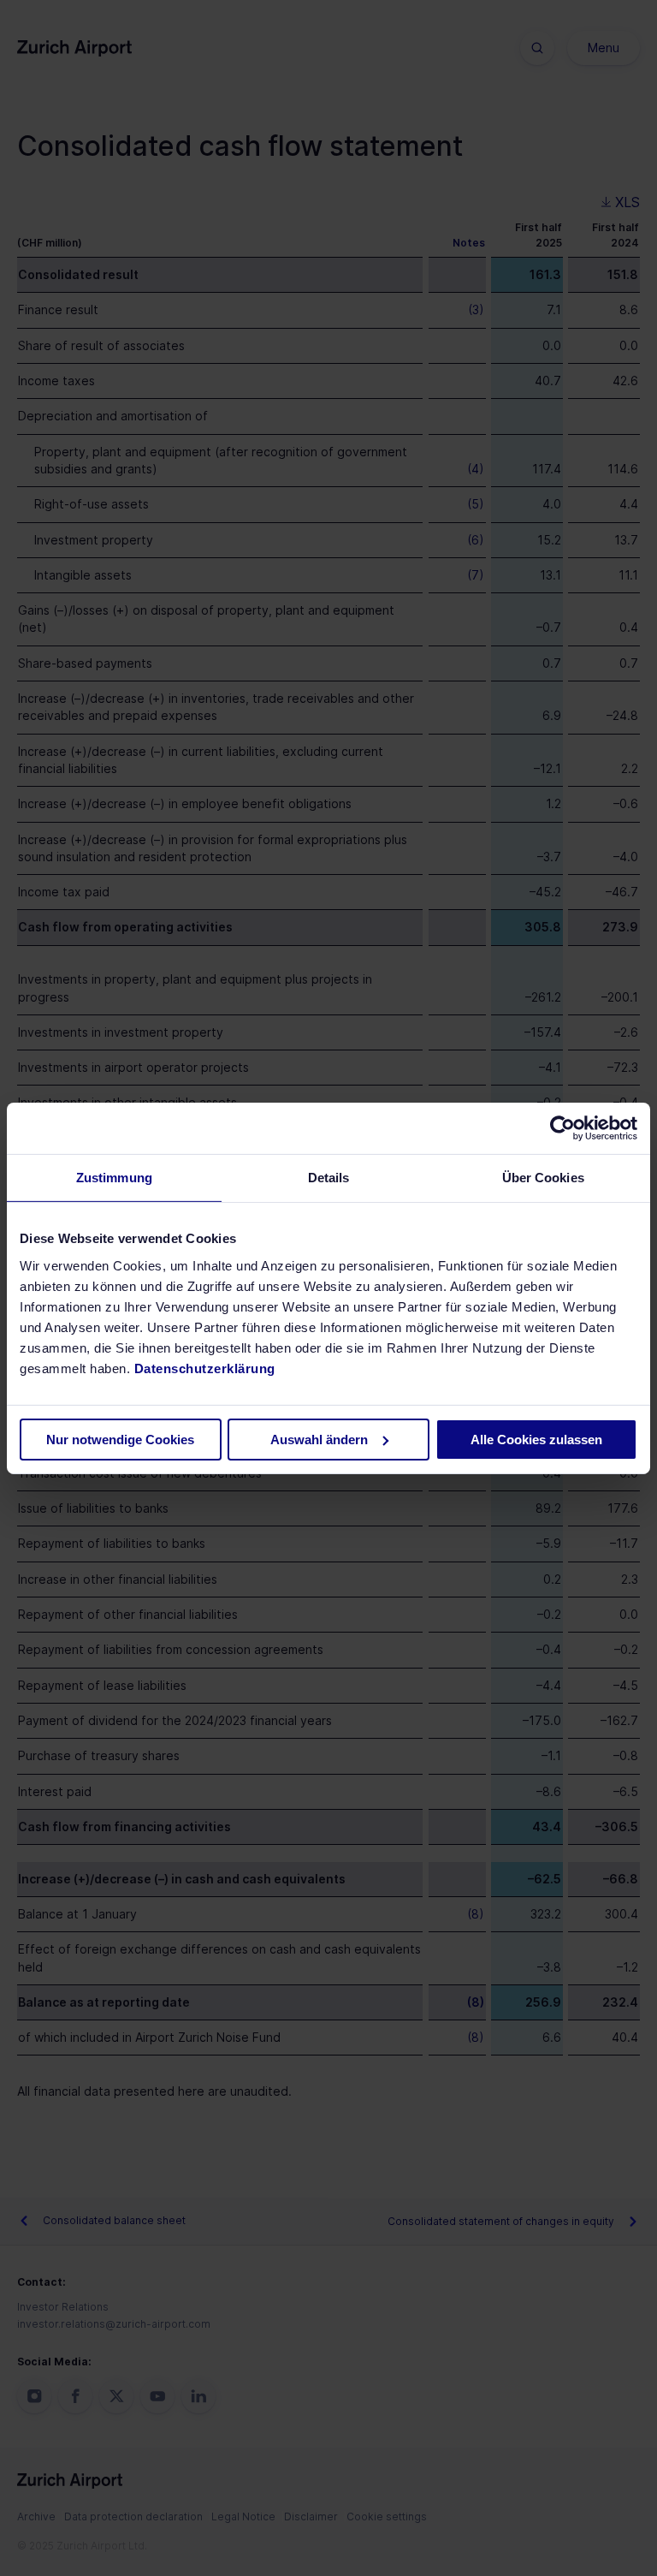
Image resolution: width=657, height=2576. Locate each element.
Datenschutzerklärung (205, 1368)
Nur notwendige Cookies (120, 1440)
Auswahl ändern (319, 1440)
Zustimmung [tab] (114, 1177)
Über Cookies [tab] (543, 1177)
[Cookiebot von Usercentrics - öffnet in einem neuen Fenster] (562, 1127)
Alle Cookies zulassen (536, 1440)
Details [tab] (329, 1177)
